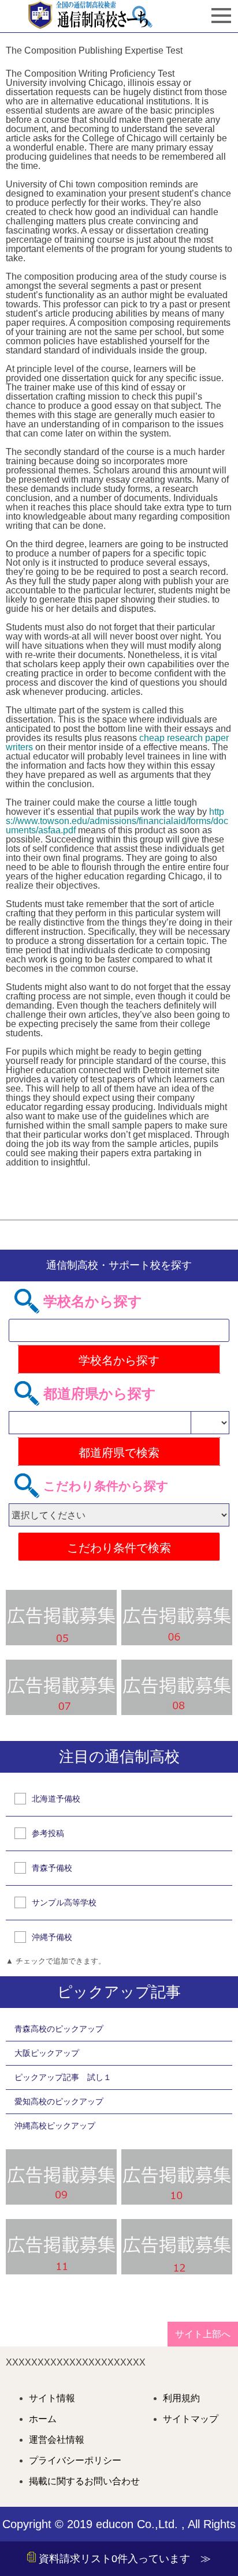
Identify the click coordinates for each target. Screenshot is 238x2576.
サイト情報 (52, 2398)
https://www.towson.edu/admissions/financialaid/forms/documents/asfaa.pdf (117, 821)
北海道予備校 (56, 1799)
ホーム (43, 2419)
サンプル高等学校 (64, 1902)
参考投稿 (48, 1833)
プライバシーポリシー (75, 2461)
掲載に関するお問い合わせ (84, 2481)
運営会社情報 (57, 2440)
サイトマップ (191, 2419)
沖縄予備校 (52, 1937)
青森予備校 (52, 1868)
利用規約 (181, 2398)
